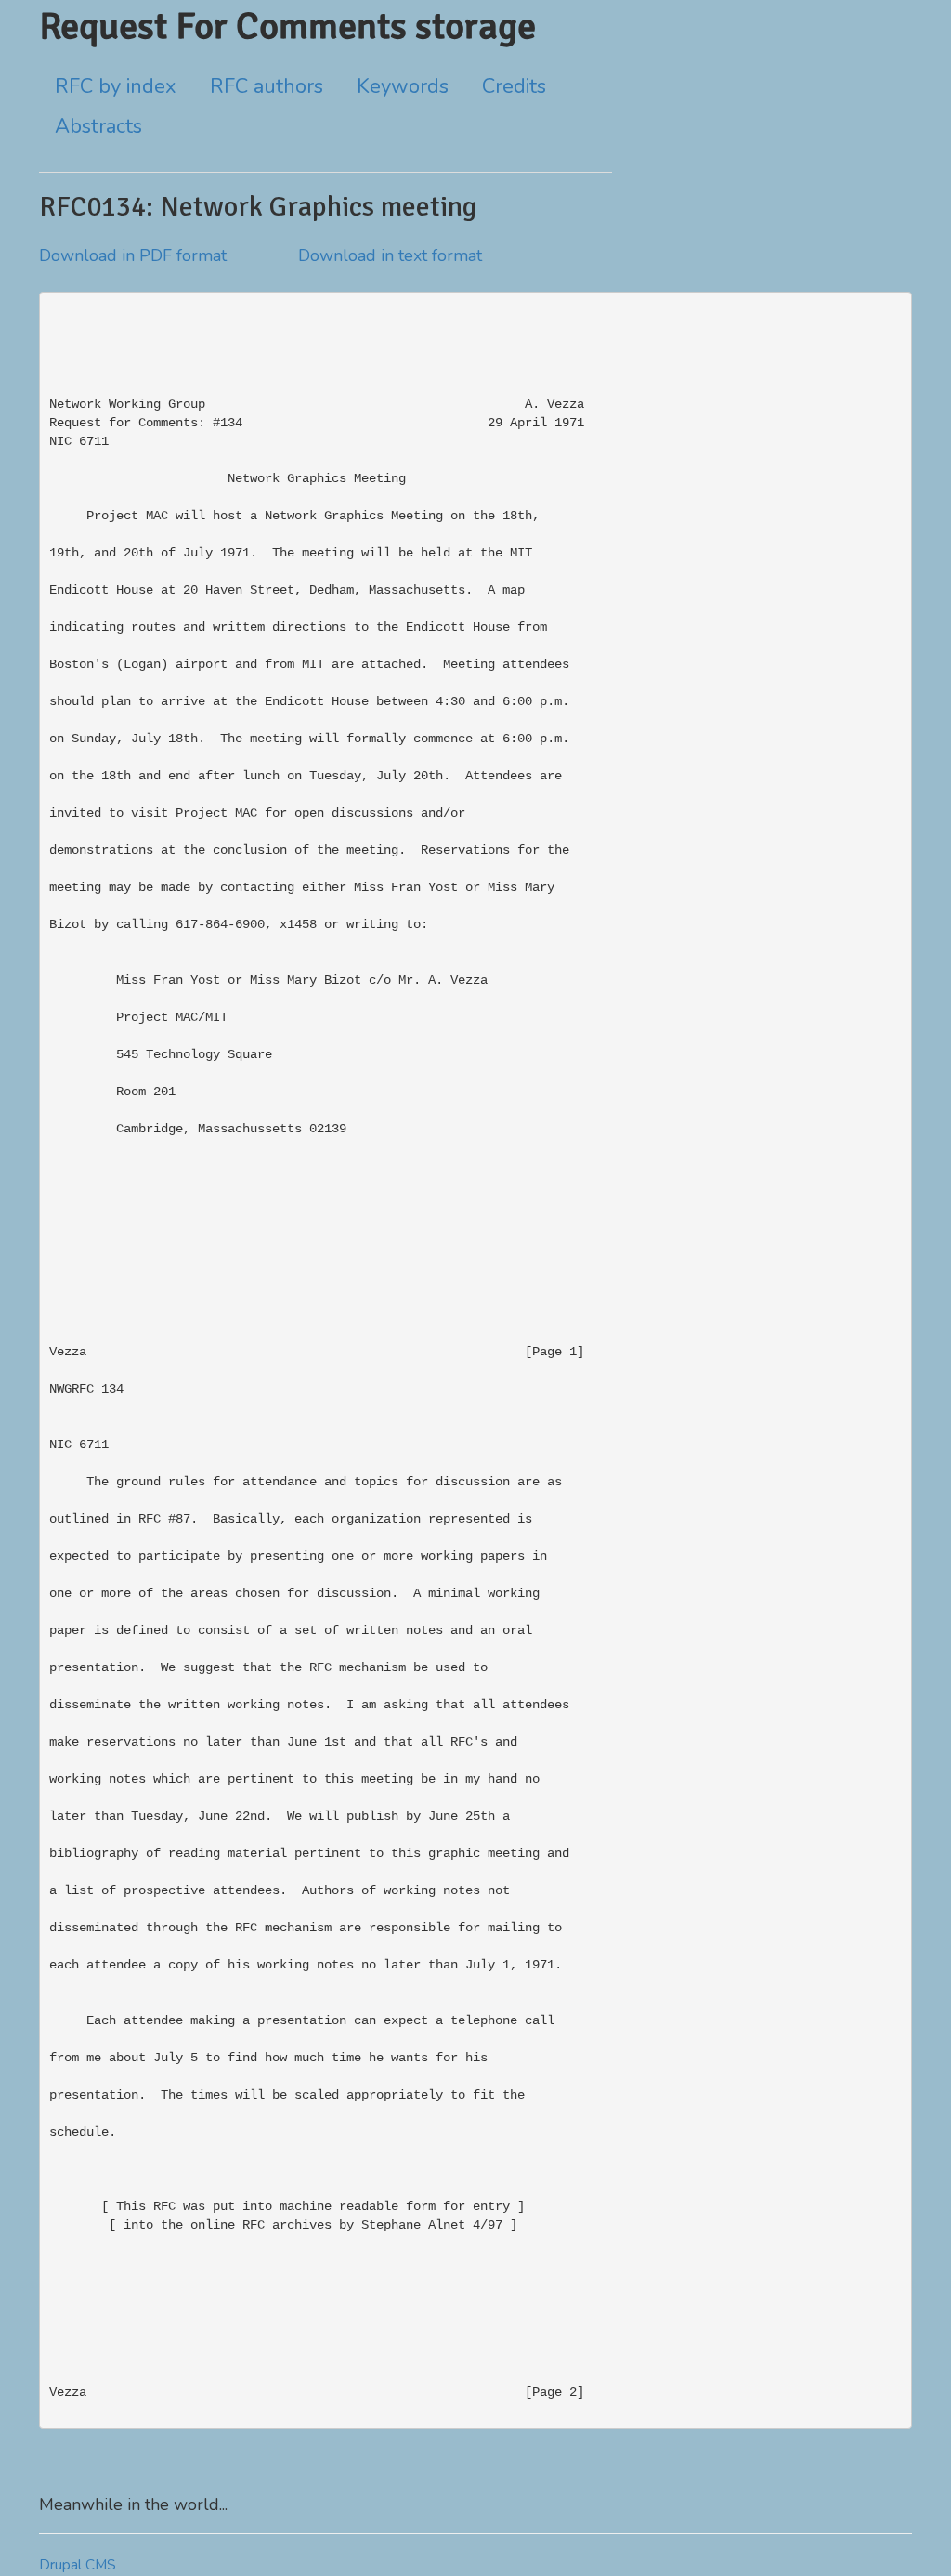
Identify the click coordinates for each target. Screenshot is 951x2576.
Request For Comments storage (287, 26)
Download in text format (390, 255)
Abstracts (98, 126)
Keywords (403, 86)
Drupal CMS (78, 2565)
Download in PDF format (133, 255)
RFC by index (116, 86)
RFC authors (267, 86)
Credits (514, 86)
